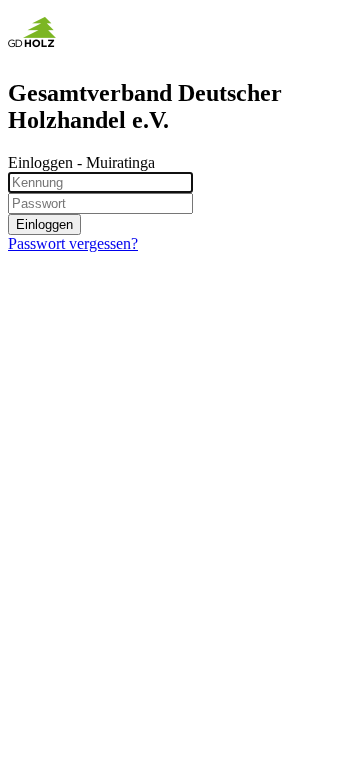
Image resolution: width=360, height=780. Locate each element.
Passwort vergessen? (73, 243)
